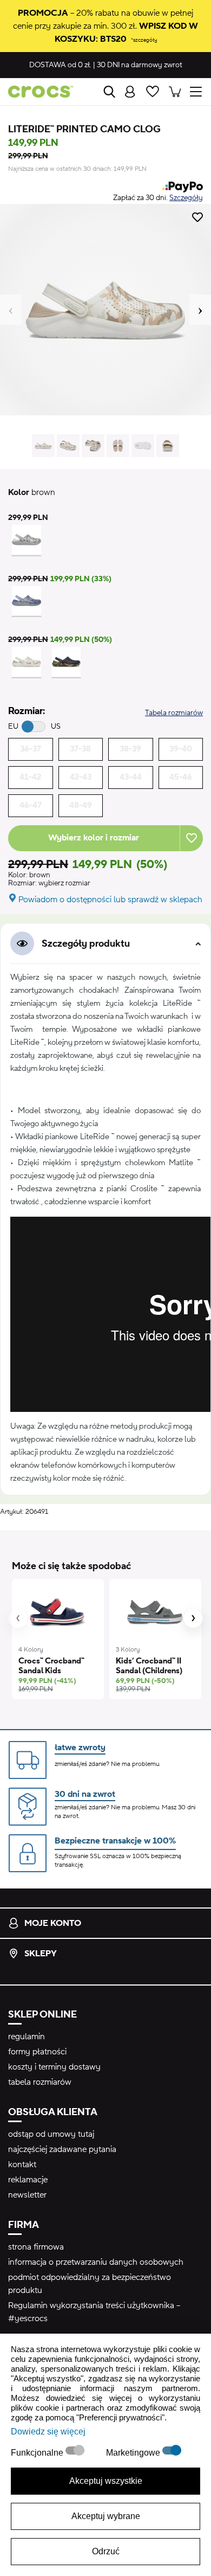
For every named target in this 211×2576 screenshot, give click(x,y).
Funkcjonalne (38, 2453)
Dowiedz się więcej (48, 2432)
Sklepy (41, 1954)
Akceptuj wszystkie (106, 2481)
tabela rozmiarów (40, 2082)
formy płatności (37, 2052)
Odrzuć (106, 2551)
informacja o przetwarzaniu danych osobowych (96, 2262)
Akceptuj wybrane (106, 2516)
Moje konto (53, 1923)
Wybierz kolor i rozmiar (94, 838)
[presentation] (18, 1618)
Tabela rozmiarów (174, 713)
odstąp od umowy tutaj (51, 2134)
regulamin (27, 2037)
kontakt (22, 2164)
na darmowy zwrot (140, 65)
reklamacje (28, 2180)
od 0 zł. (60, 65)
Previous (11, 310)
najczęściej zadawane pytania (62, 2149)
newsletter (27, 2195)
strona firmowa (36, 2247)
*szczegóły (144, 40)
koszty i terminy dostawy (54, 2067)
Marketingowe (134, 2453)
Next (200, 310)
